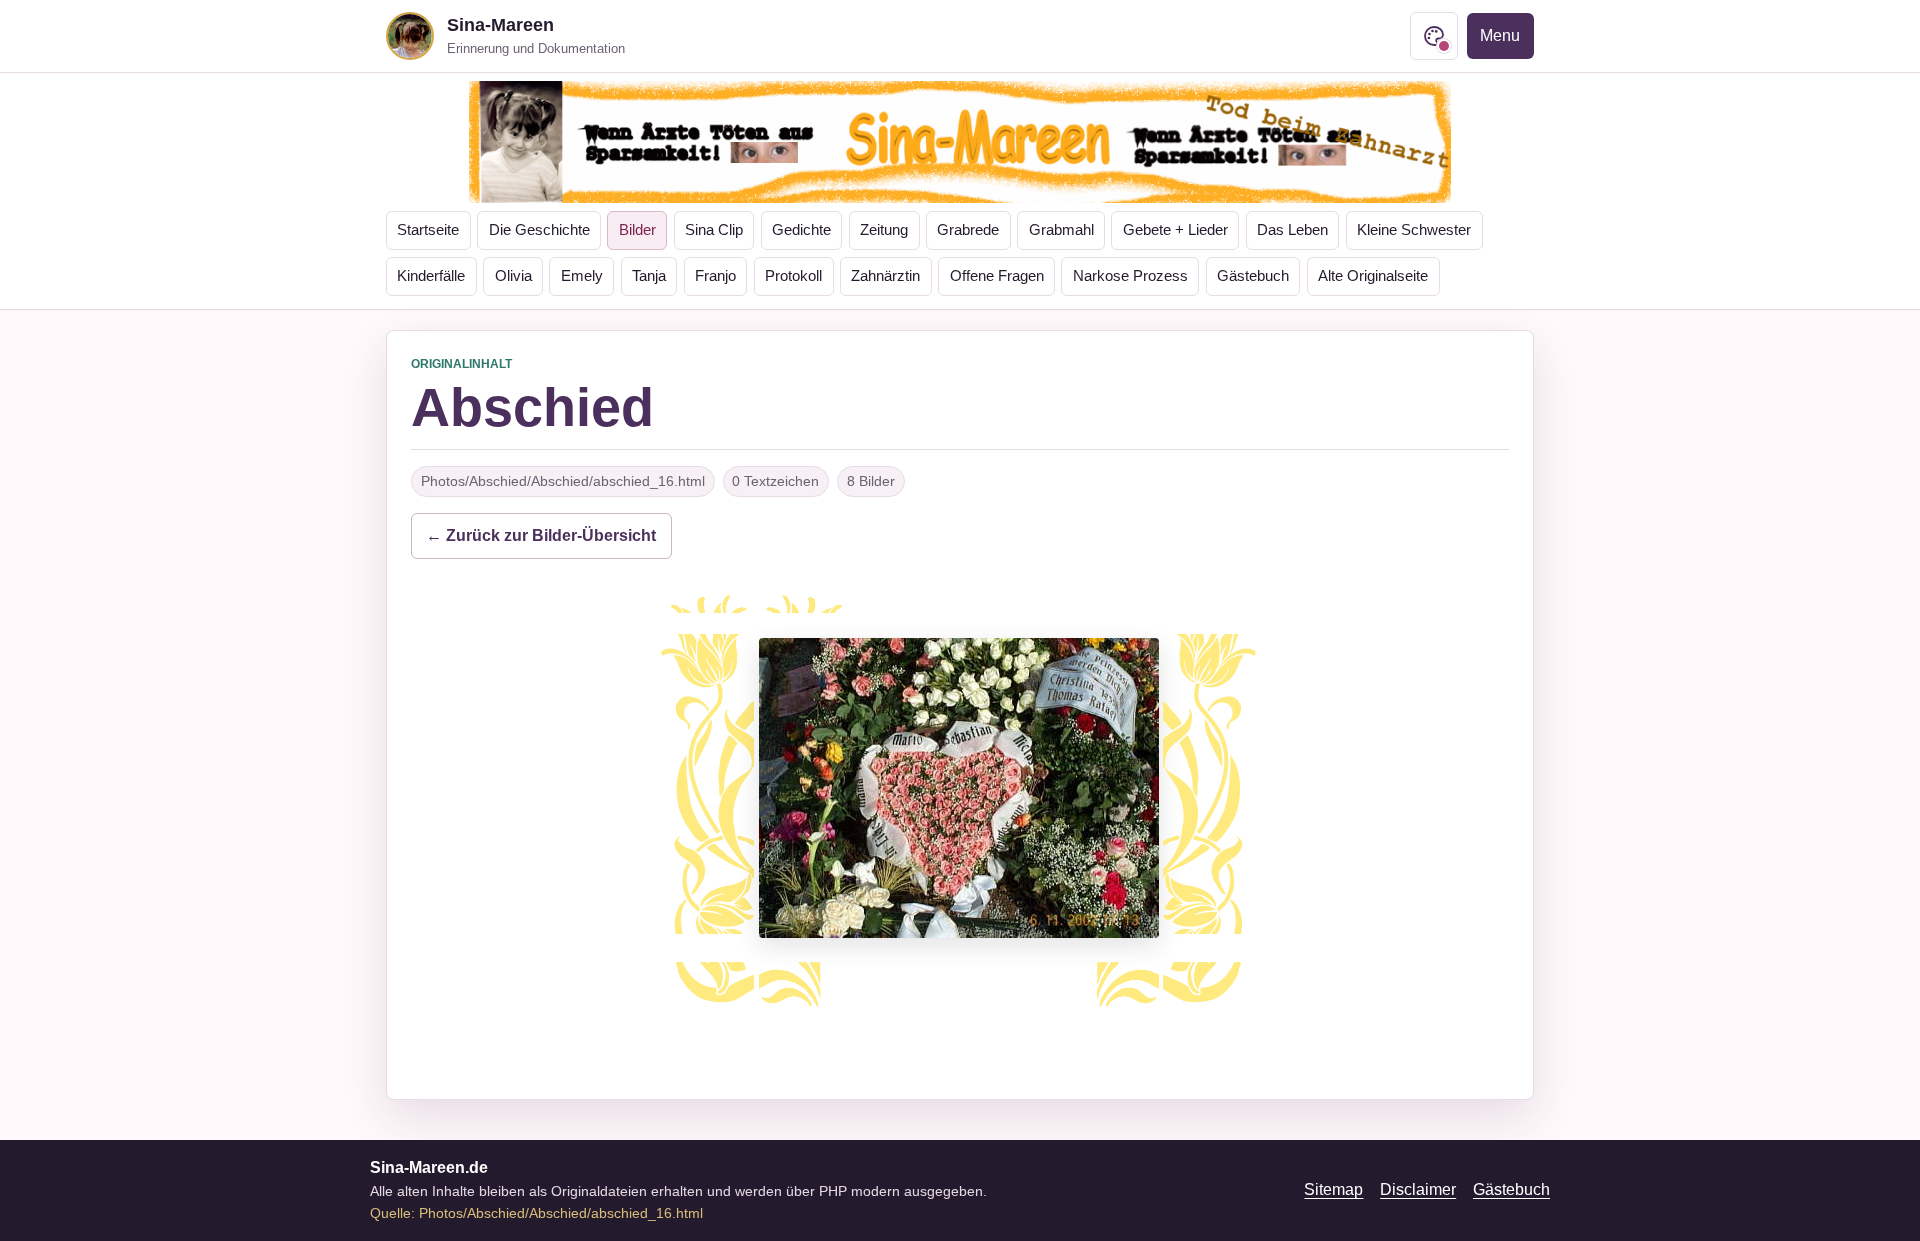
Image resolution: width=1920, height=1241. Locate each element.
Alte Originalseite (1373, 276)
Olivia (513, 276)
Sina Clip (714, 230)
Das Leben (1292, 230)
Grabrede (968, 230)
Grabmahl (1061, 230)
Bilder (637, 230)
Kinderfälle (431, 276)
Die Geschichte (539, 230)
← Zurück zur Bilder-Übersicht (541, 535)
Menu (1500, 35)
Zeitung (884, 230)
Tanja (649, 276)
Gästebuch (1253, 276)
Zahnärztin (885, 276)
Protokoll (793, 276)
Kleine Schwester (1414, 230)
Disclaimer (1418, 1189)
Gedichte (801, 230)
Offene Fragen (997, 276)
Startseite (428, 230)
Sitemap (1333, 1189)
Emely (582, 276)
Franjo (715, 276)
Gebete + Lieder (1175, 230)
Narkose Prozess (1130, 276)
